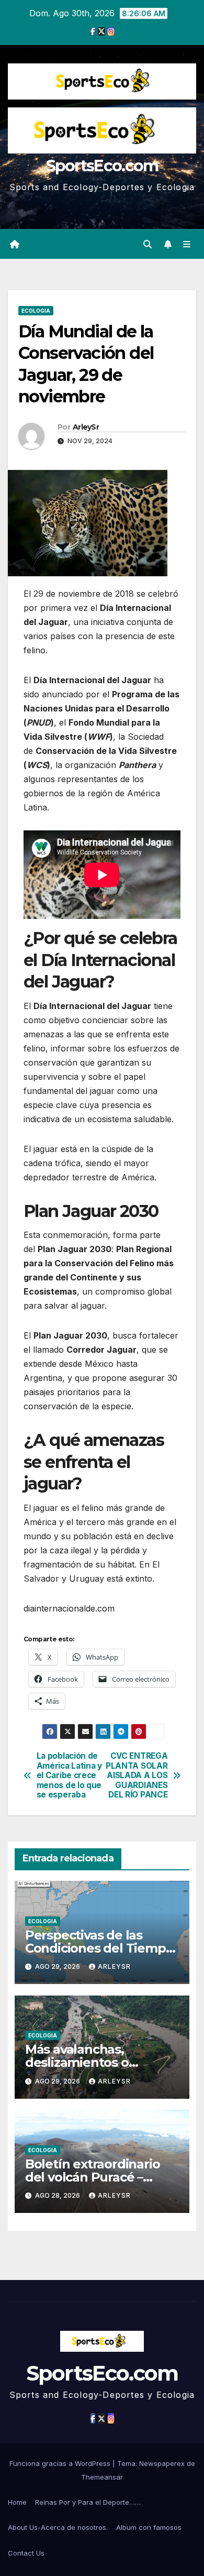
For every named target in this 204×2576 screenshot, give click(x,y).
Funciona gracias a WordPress (61, 2463)
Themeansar (102, 2477)
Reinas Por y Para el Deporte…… (88, 2502)
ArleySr (86, 427)
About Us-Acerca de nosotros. (58, 2527)
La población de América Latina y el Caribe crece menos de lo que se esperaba (69, 1775)
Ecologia (36, 311)
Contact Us (26, 2553)
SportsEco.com (102, 166)
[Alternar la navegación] (187, 244)
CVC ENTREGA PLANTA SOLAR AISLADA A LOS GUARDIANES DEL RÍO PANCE (137, 1775)
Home (17, 2502)
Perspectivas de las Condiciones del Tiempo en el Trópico (99, 1948)
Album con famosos (149, 2527)
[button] (148, 244)
